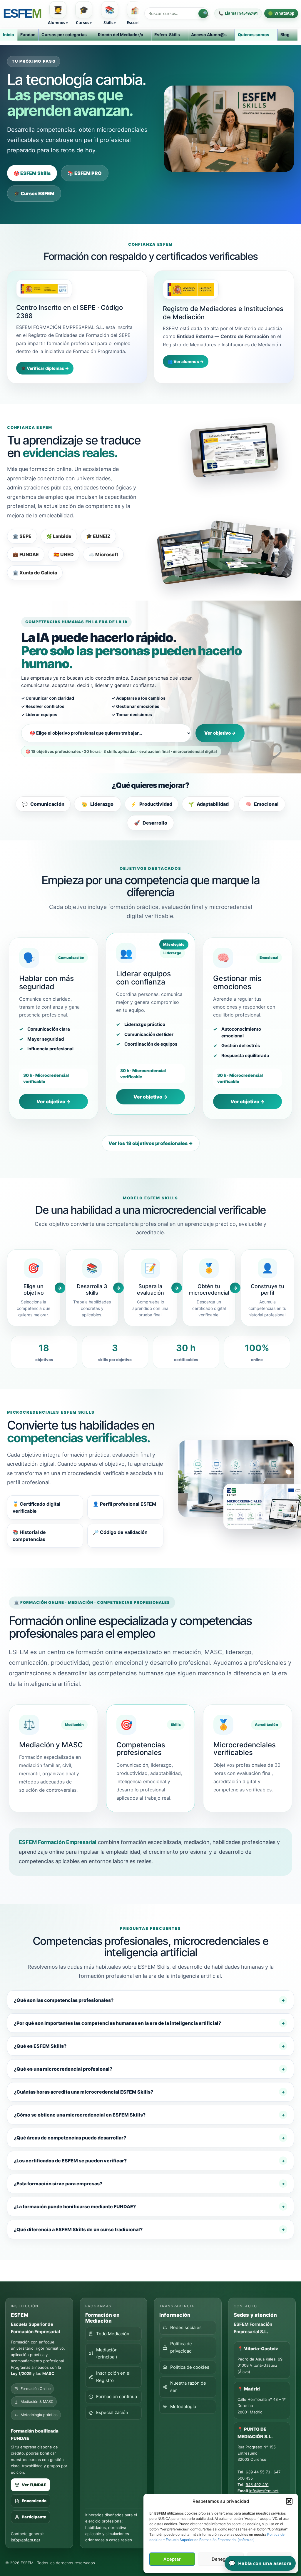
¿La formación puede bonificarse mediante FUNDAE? (75, 2206)
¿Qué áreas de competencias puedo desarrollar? (70, 2138)
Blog (285, 35)
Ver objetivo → (220, 733)
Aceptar (172, 2559)
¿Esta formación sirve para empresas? (58, 2184)
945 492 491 (257, 2485)
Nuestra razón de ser (188, 2387)
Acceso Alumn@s (209, 35)
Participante (34, 2517)
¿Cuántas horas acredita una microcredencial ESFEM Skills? (83, 2092)
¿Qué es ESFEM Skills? (40, 2046)
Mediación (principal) (107, 2353)
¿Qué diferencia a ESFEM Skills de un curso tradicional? (78, 2229)
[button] (289, 2501)
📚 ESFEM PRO (85, 173)
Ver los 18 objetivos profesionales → (151, 1143)
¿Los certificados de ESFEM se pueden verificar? (70, 2161)
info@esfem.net (26, 2540)
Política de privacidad (181, 2347)
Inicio (9, 35)
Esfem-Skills (167, 35)
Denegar (221, 2559)
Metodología (183, 2407)
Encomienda (34, 2501)
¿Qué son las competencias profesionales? (64, 2000)
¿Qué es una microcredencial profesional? (63, 2069)
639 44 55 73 (258, 2472)
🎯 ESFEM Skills (32, 173)
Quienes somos (254, 35)
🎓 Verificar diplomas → (45, 368)
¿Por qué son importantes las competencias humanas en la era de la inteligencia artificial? (117, 2023)
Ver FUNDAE (34, 2485)
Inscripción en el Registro (113, 2377)
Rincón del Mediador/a (121, 35)
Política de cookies (190, 2367)
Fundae (28, 35)
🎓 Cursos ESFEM (34, 193)
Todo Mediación (113, 2334)
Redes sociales (186, 2327)
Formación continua (117, 2397)
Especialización (112, 2412)
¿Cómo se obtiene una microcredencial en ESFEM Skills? (80, 2115)
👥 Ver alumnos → (186, 361)
